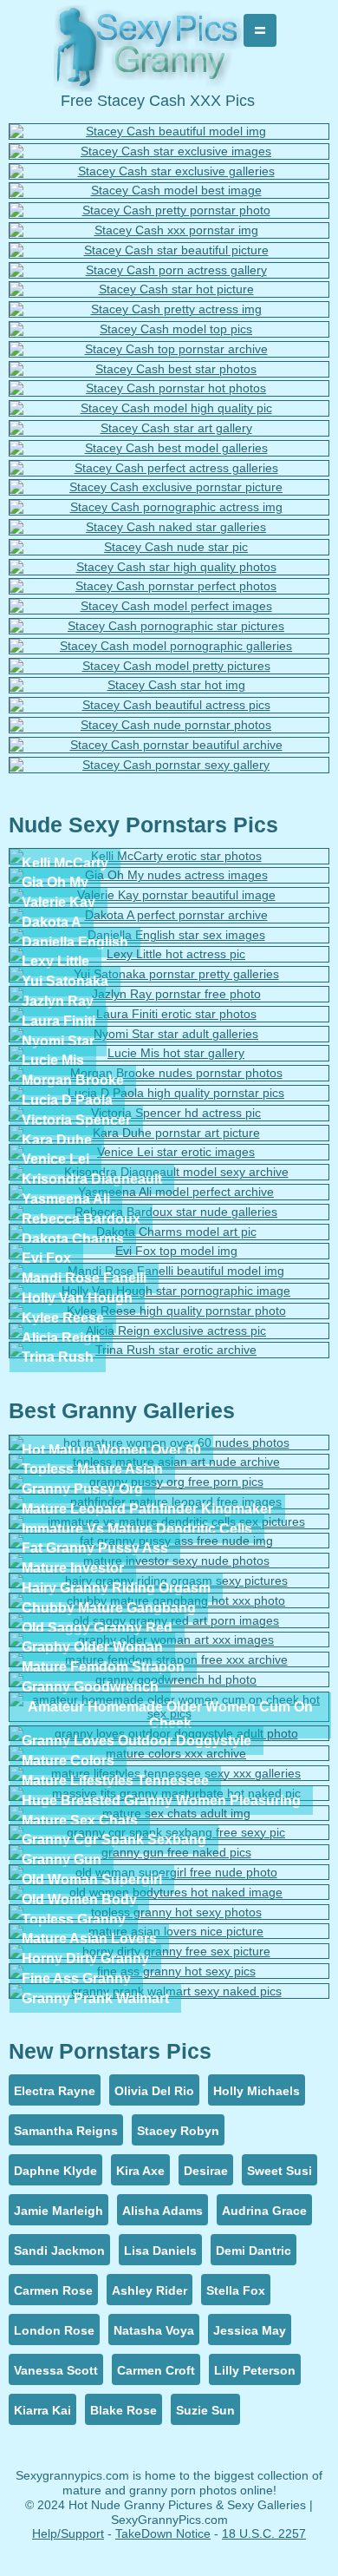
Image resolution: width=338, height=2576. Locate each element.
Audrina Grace (264, 2211)
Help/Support (68, 2533)
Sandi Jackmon (59, 2251)
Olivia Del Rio (154, 2091)
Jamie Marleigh (58, 2211)
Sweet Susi (279, 2171)
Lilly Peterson (255, 2370)
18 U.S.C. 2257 (264, 2533)
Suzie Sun (205, 2410)
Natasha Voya (154, 2330)
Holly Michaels (257, 2091)
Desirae (206, 2171)
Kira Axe (140, 2171)
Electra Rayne (55, 2091)
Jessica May (250, 2330)
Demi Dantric (253, 2251)
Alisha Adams (162, 2211)
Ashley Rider (149, 2290)
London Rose (54, 2330)
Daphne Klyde (55, 2171)
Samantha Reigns (66, 2131)
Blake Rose (123, 2410)
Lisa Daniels (160, 2251)
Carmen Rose (53, 2290)
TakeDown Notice (163, 2533)
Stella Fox (236, 2290)
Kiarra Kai (42, 2410)
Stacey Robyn (178, 2131)
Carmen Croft (156, 2370)
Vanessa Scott (56, 2370)
